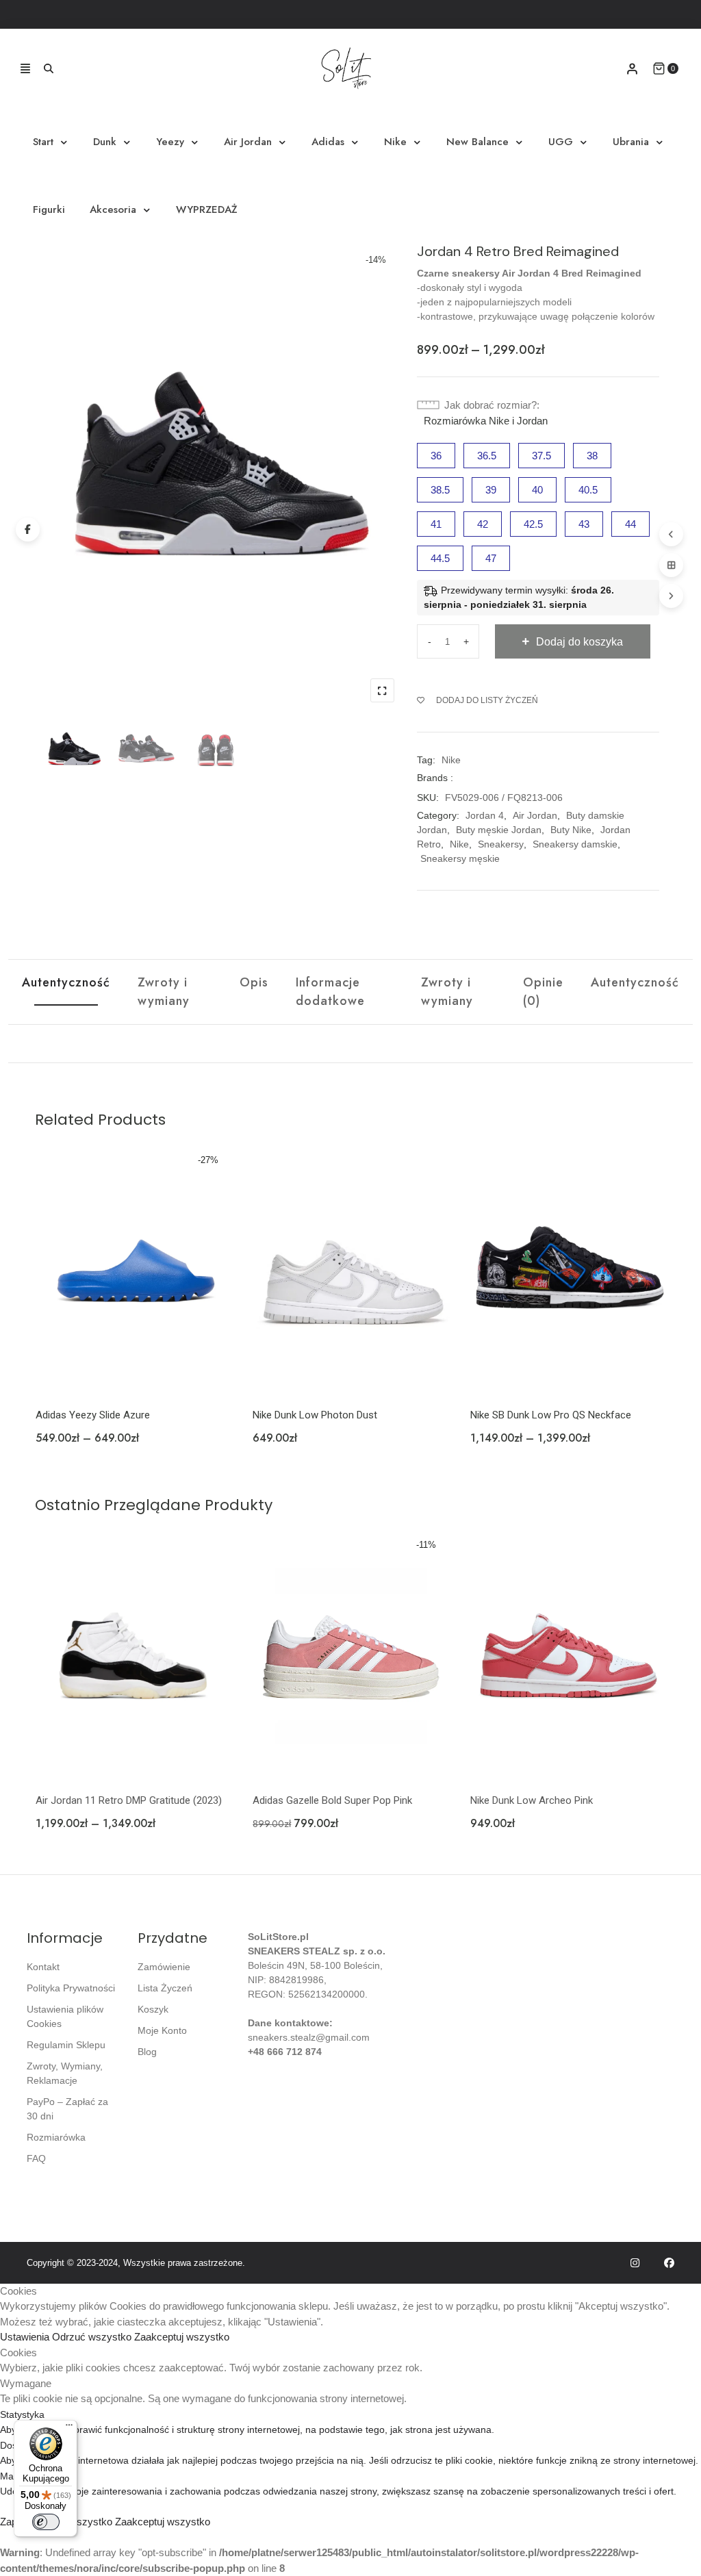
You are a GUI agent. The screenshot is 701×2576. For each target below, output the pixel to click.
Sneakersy (501, 844)
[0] (659, 68)
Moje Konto (162, 2030)
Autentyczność (66, 982)
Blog (147, 2052)
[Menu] (69, 2428)
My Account (632, 69)
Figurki (49, 209)
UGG (561, 142)
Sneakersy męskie (460, 858)
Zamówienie (164, 1967)
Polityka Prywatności (71, 1988)
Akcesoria (113, 209)
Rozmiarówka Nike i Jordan (486, 421)
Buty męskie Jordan (499, 830)
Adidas (328, 142)
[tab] (66, 992)
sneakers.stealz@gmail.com (309, 2037)
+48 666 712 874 (285, 2052)
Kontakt (43, 1967)
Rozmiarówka (56, 2137)
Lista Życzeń (165, 1988)
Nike (395, 142)
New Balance (477, 142)
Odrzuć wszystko (93, 2337)
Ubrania (631, 142)
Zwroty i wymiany (164, 992)
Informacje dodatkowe (330, 992)
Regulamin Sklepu (66, 2045)
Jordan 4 (485, 815)
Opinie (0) (543, 992)
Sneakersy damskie (575, 844)
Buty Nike (571, 830)
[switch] (46, 2522)
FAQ (36, 2158)
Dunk (105, 142)
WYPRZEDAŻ (207, 209)
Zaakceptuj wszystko (182, 2337)
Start (43, 142)
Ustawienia (26, 2337)
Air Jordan (248, 142)
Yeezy (170, 142)
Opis (254, 982)
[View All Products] (671, 565)
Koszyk (153, 2009)
